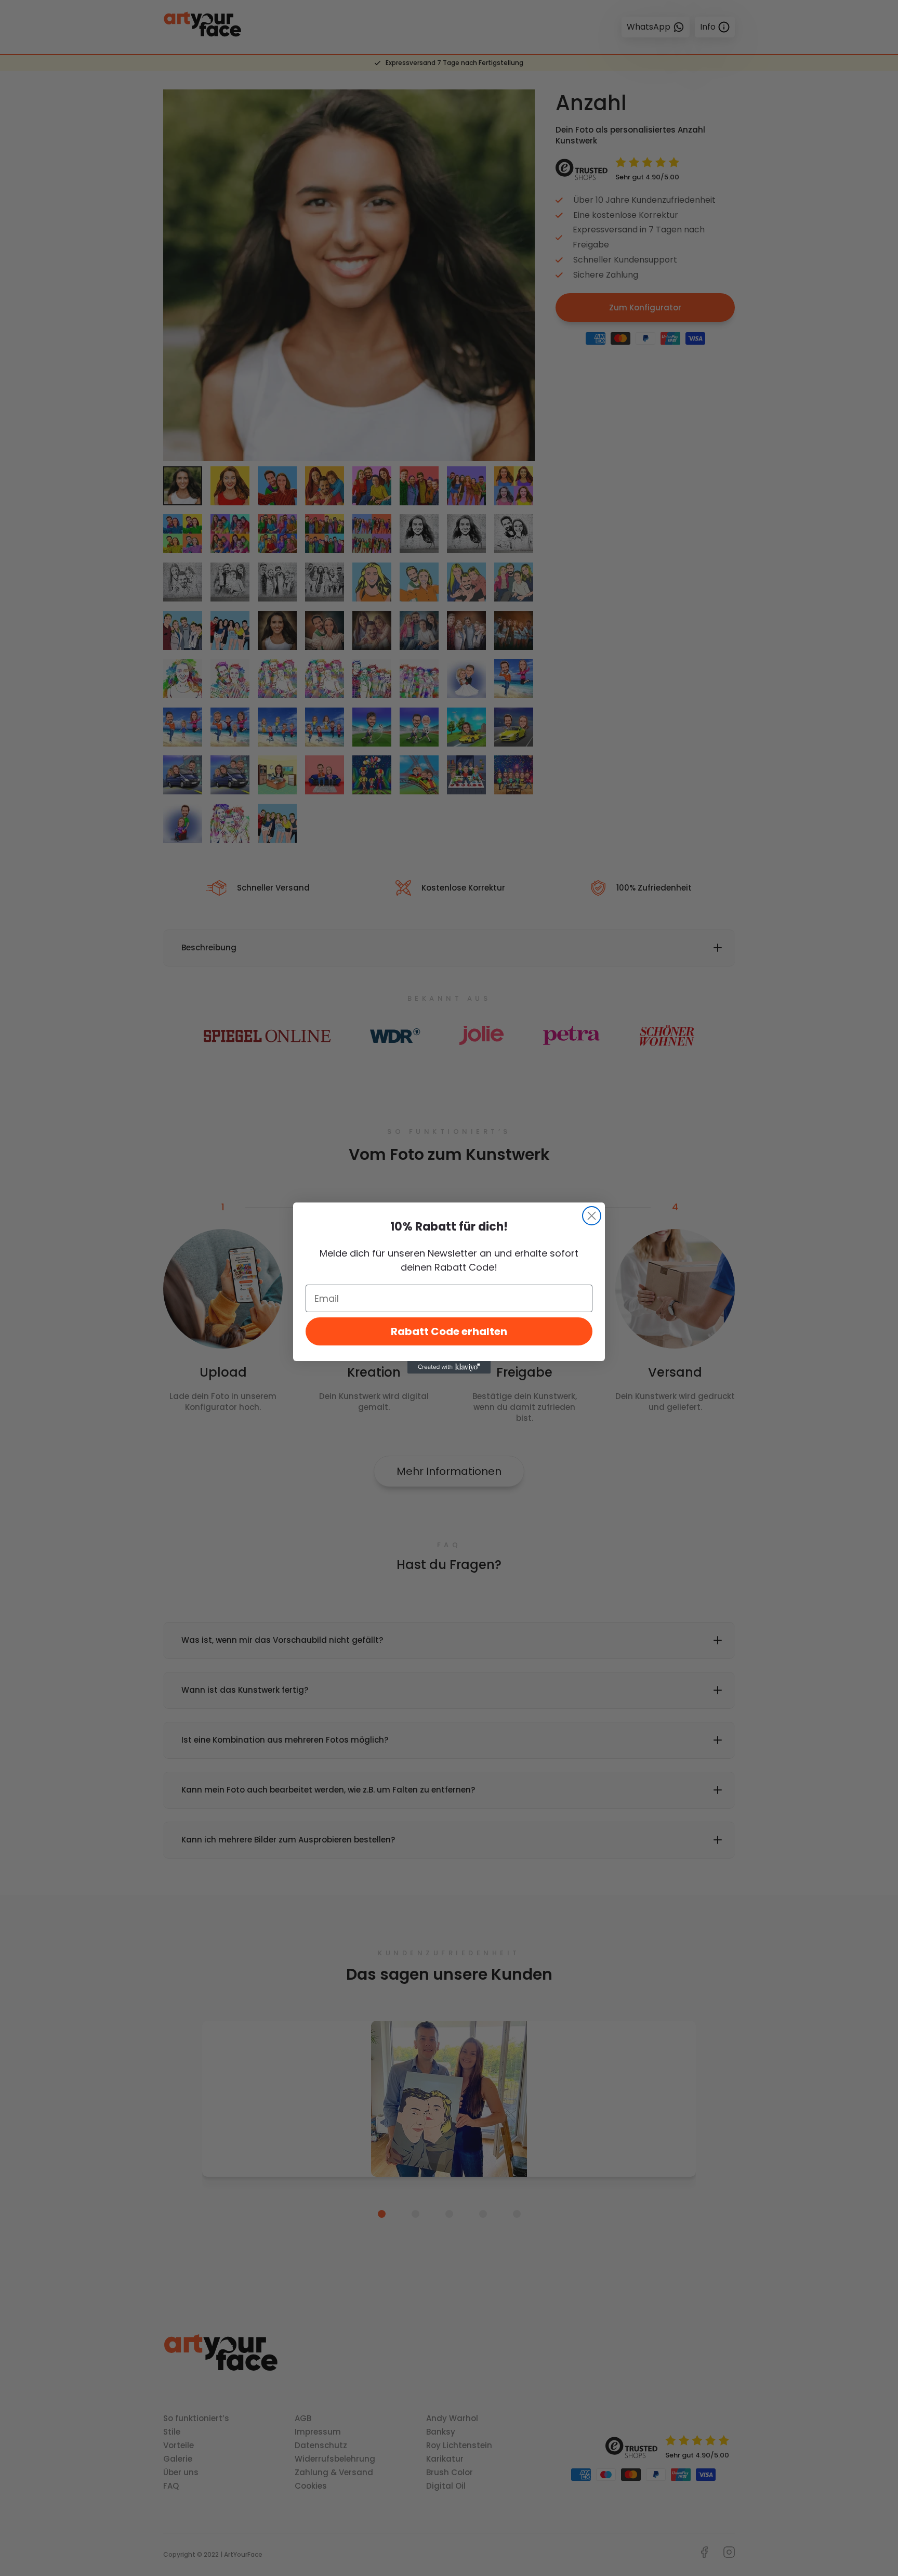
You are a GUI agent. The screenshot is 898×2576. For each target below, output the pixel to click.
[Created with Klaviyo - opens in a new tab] (449, 1367)
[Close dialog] (592, 1216)
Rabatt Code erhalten (449, 1331)
